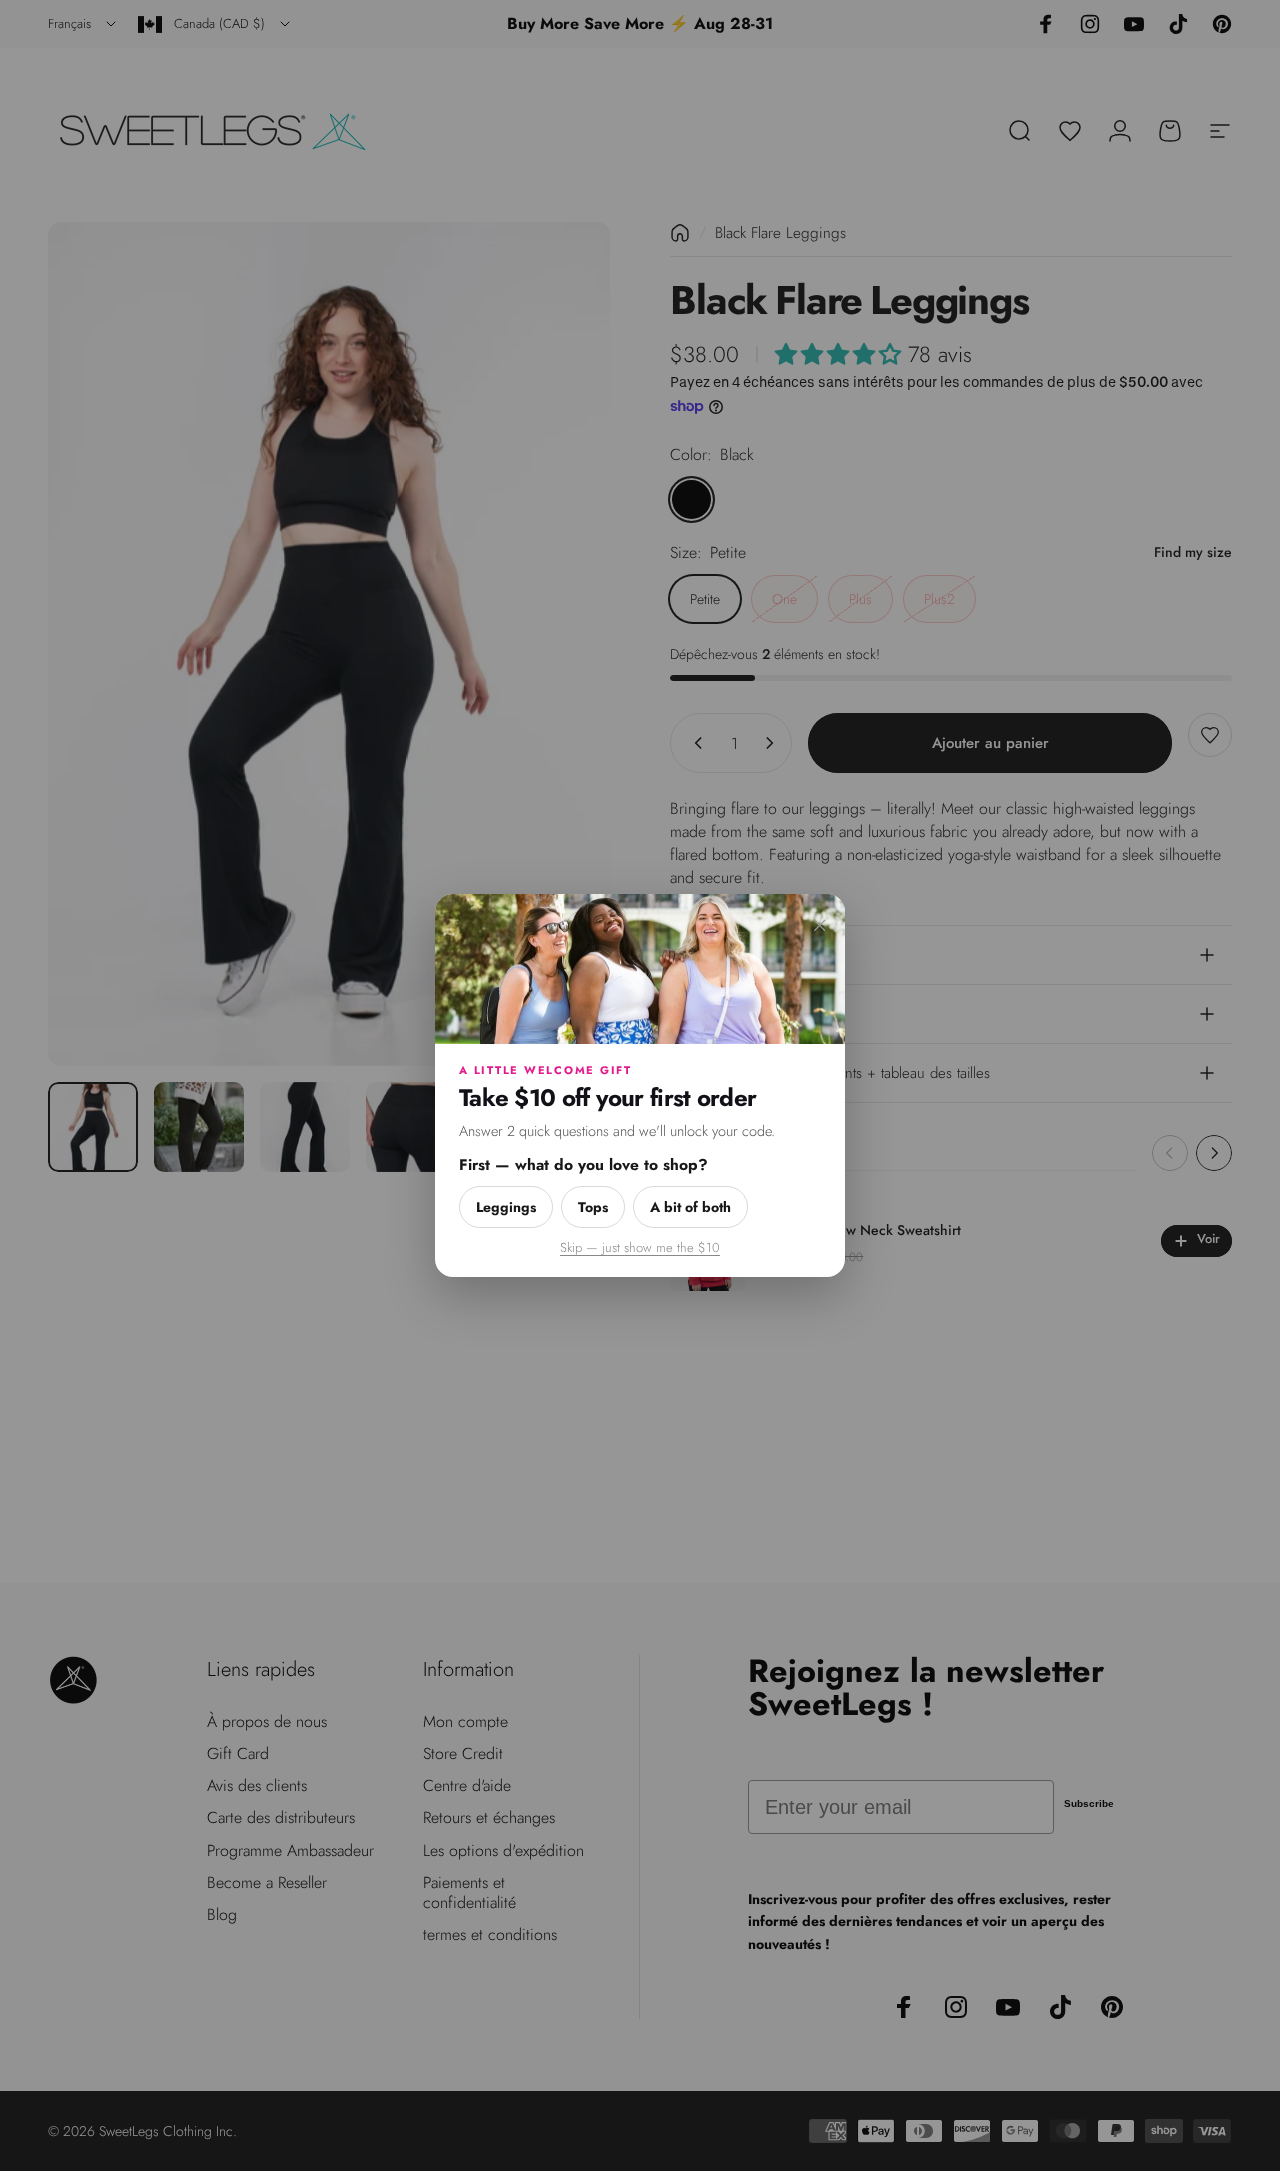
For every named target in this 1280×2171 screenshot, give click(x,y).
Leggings (506, 1207)
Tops (593, 1207)
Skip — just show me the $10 (640, 1247)
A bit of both (690, 1207)
